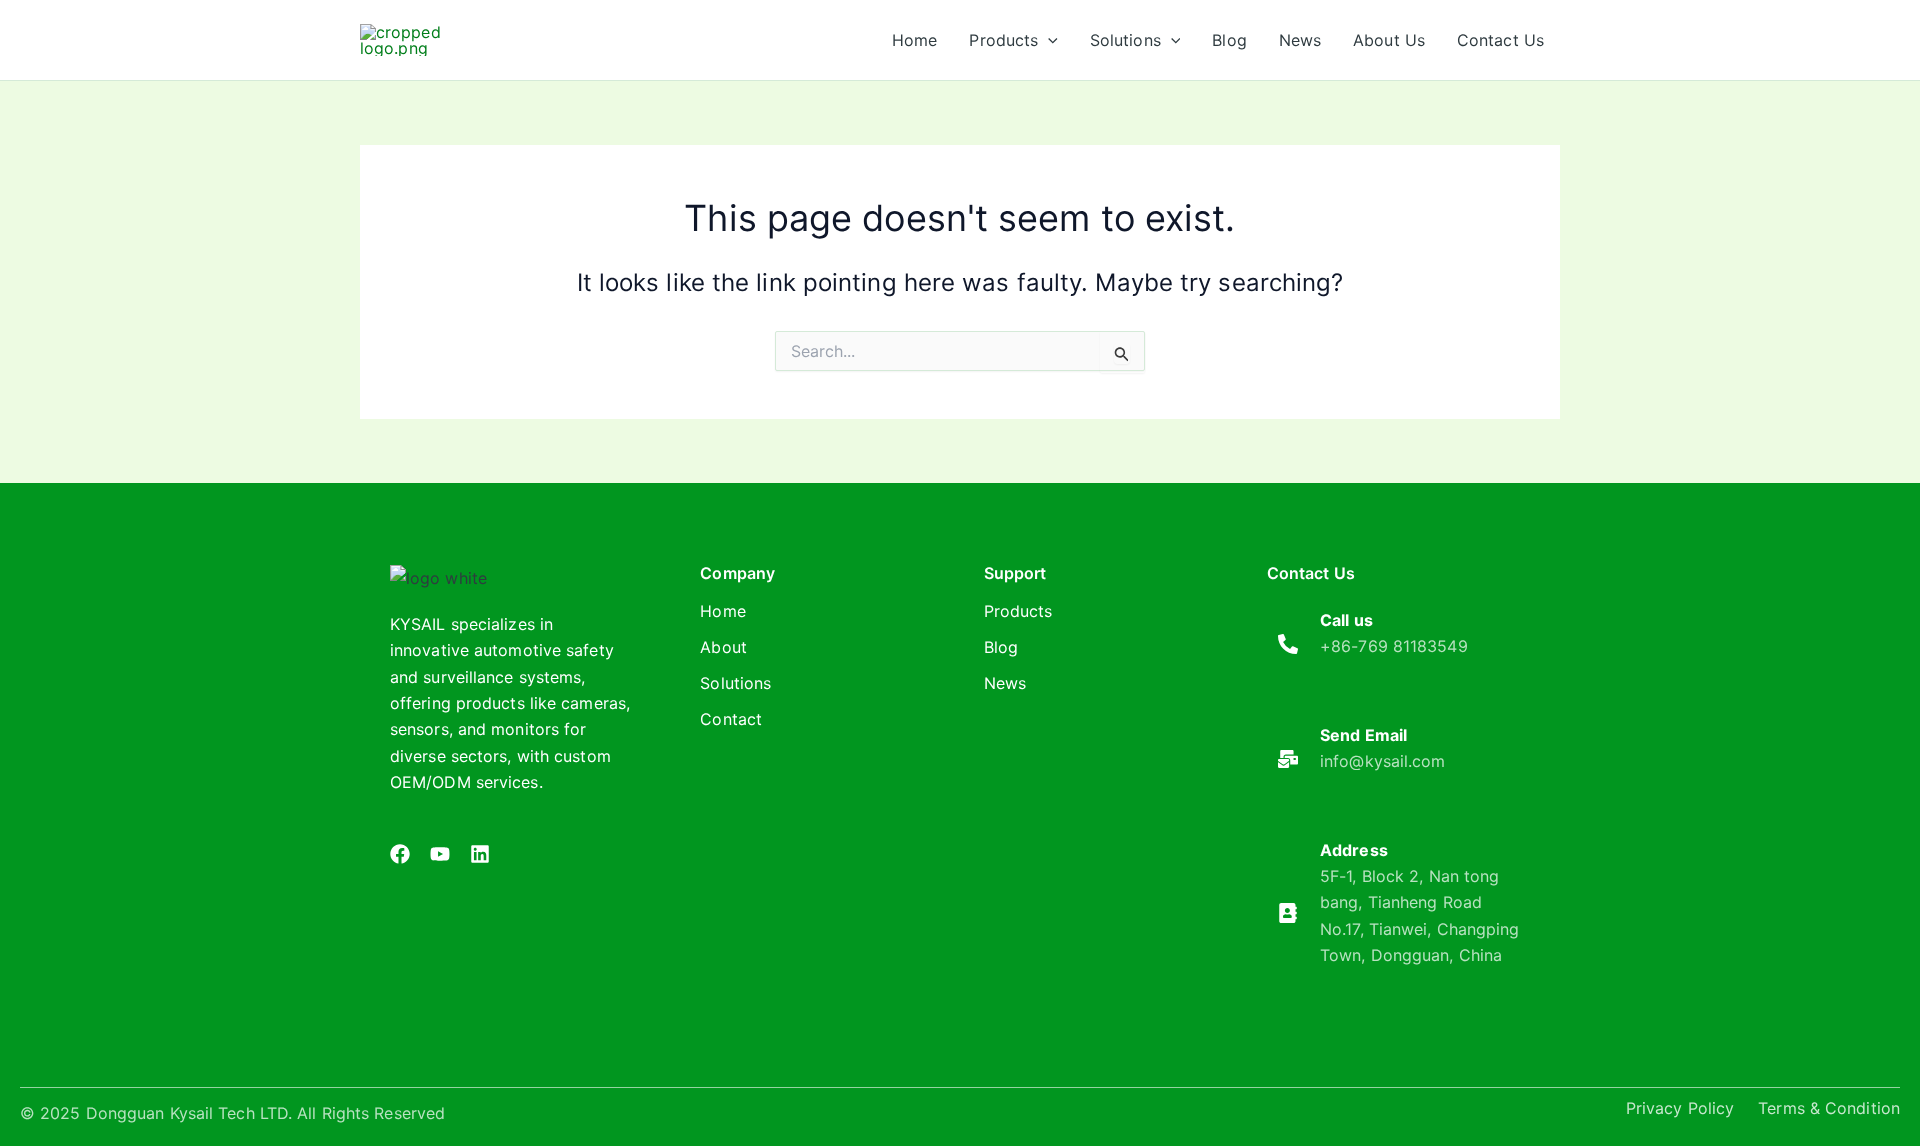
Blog (1001, 647)
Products (1018, 611)
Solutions (735, 683)
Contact (731, 719)
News (1005, 683)
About (723, 647)
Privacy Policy (1680, 1108)
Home (722, 611)
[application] (1048, 40)
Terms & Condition (1829, 1108)
